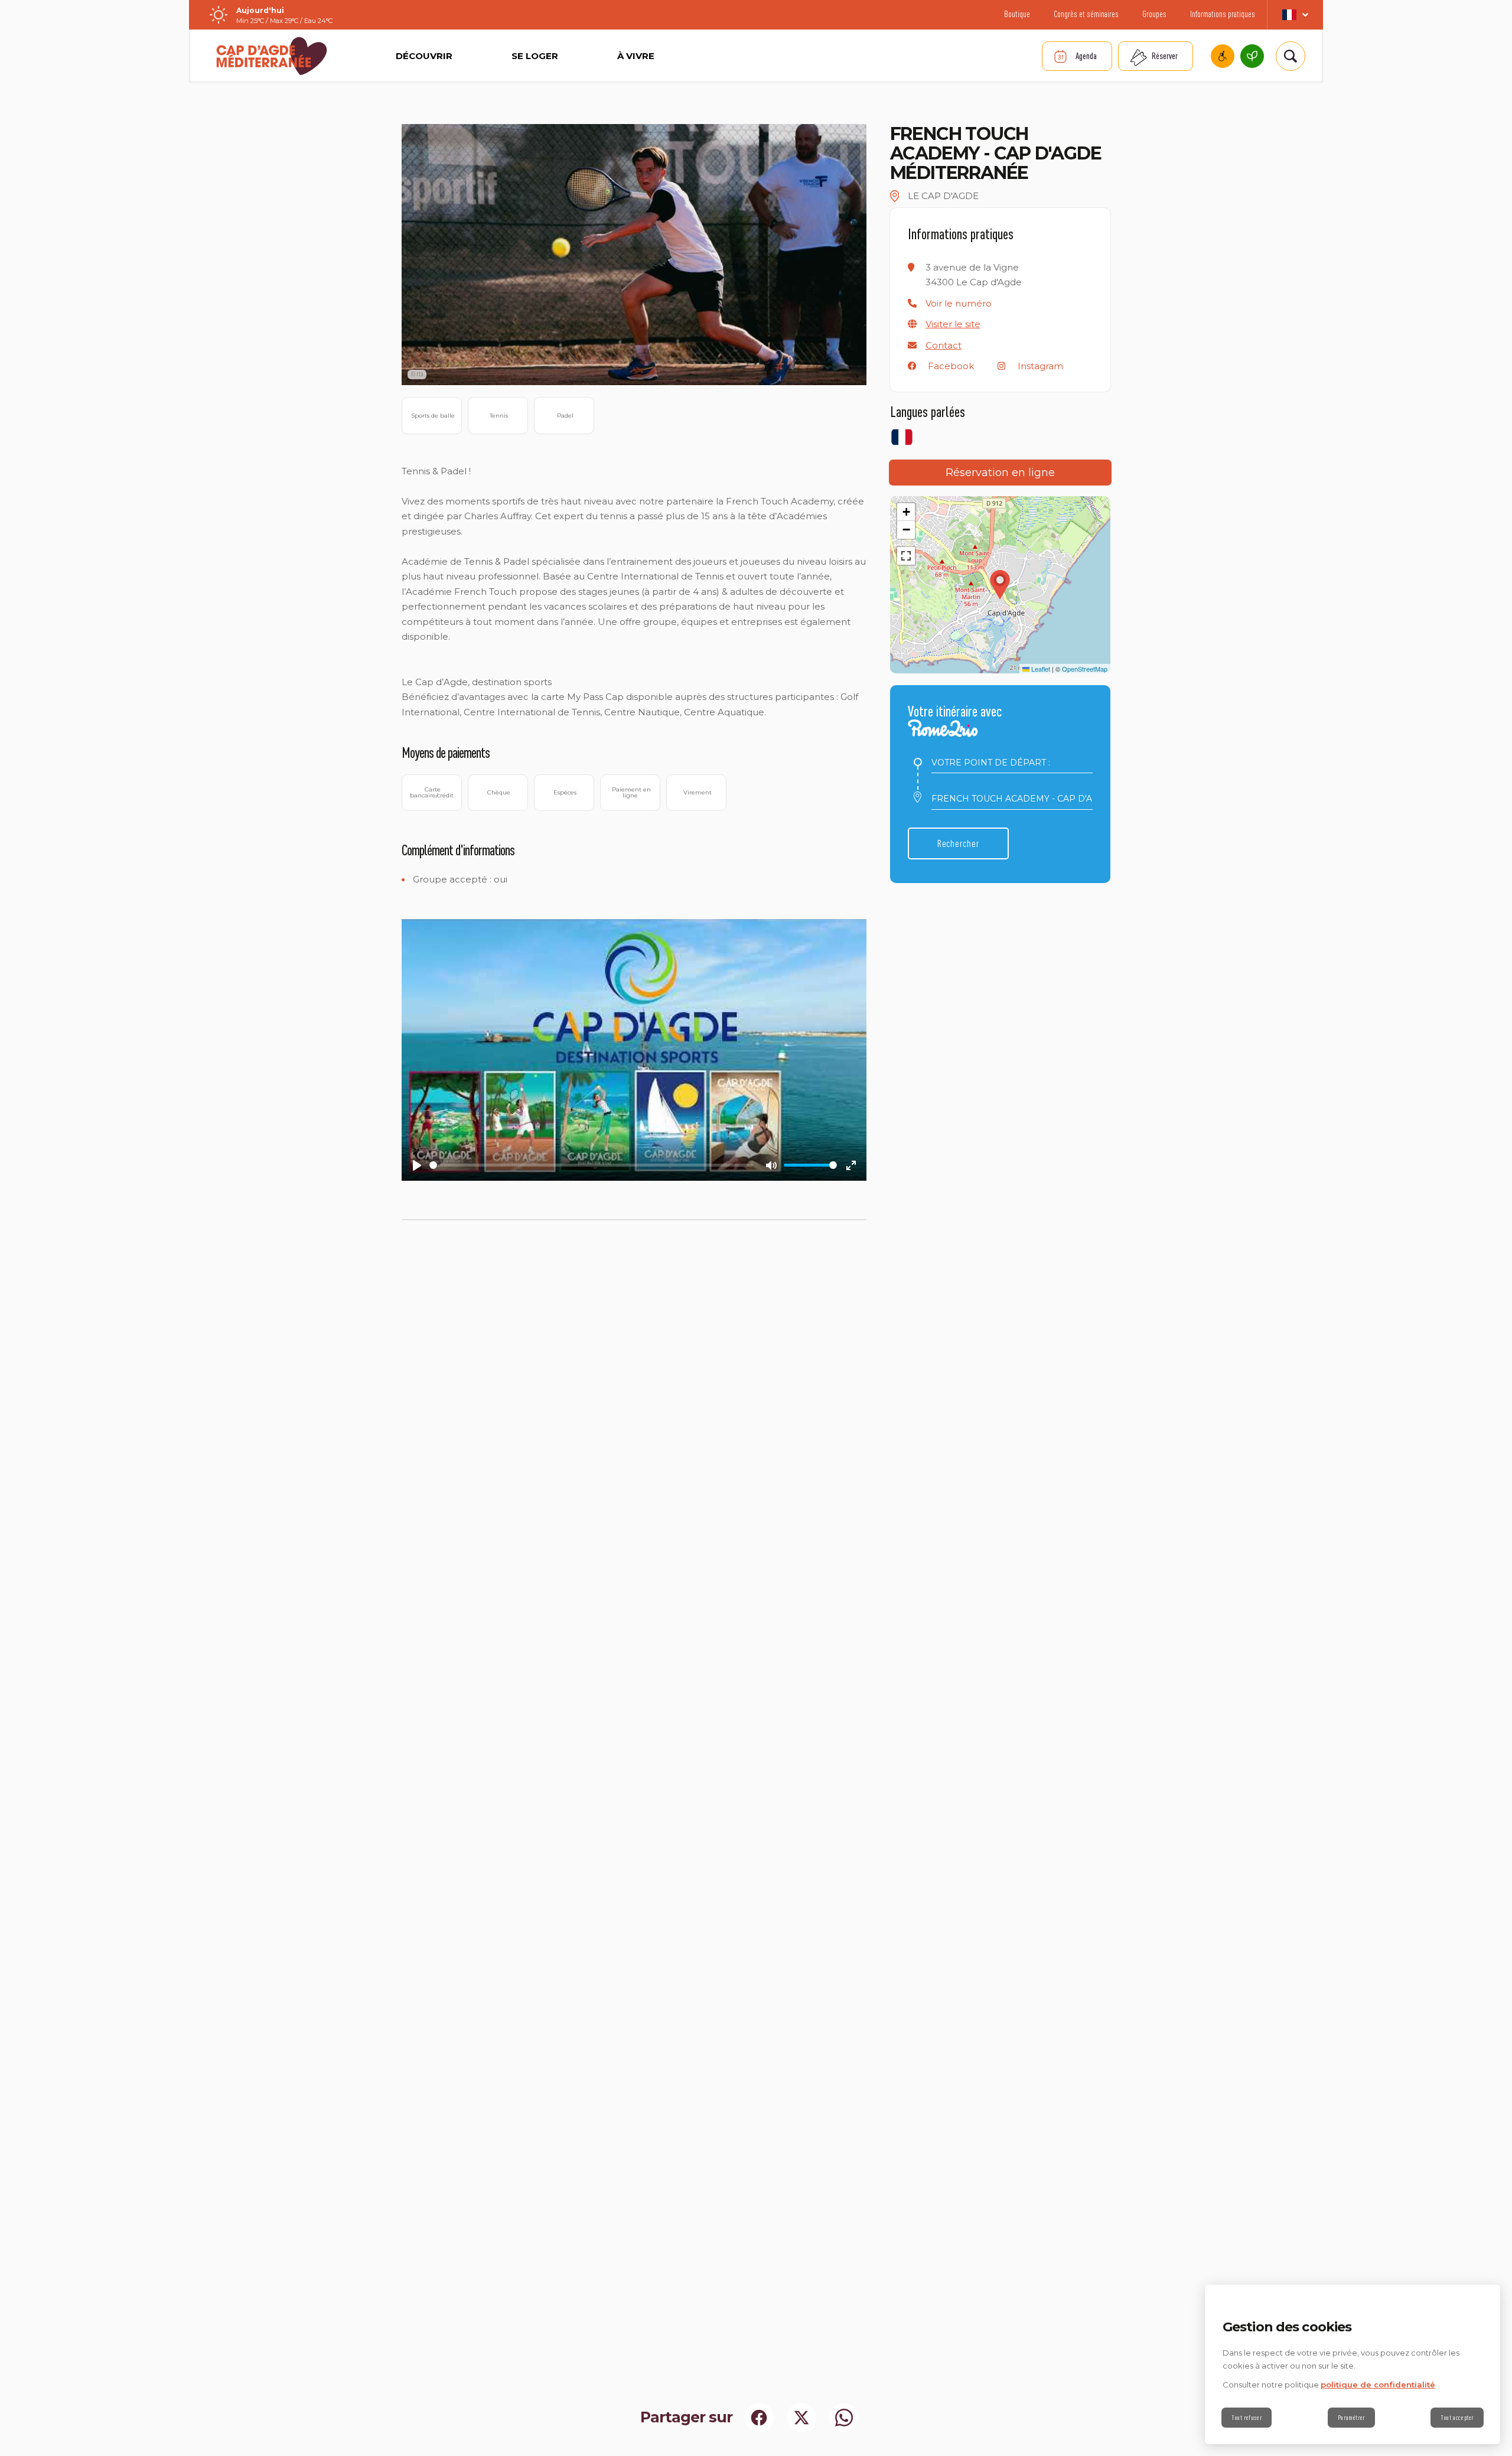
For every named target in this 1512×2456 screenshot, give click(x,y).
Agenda (1086, 56)
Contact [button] (944, 345)
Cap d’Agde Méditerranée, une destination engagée (1252, 56)
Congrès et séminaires (1086, 14)
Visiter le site (953, 324)
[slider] (591, 1165)
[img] (895, 196)
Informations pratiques (1223, 14)
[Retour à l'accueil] (272, 56)
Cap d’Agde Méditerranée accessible (1223, 56)
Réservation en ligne (1000, 473)
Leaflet (1040, 669)
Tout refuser (1247, 2418)
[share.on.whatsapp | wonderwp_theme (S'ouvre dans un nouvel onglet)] (844, 2418)
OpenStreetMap (1085, 669)
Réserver (1165, 56)
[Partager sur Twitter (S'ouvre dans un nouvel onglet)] (801, 2418)
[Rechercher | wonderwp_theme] (1291, 56)
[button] (959, 303)
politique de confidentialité (1378, 2385)
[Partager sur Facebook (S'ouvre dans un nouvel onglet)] (759, 2418)
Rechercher (958, 843)
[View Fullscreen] (906, 556)
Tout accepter (1457, 2418)
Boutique (1017, 14)
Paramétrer (1351, 2418)
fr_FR (1295, 15)
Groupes (1154, 14)
